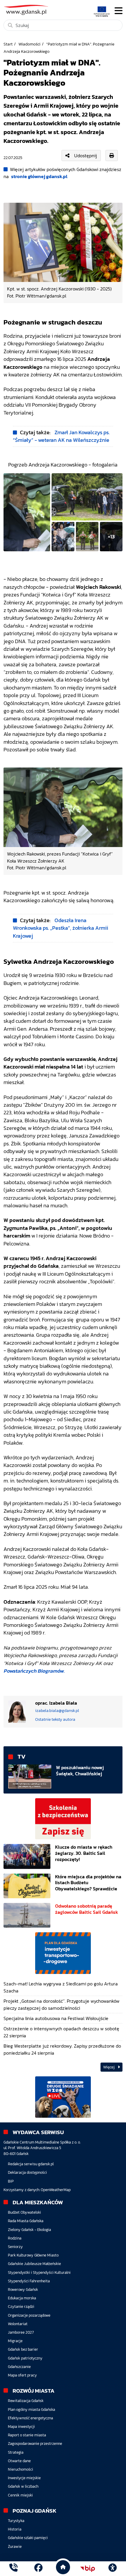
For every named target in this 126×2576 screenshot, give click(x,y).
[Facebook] (38, 2569)
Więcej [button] (109, 2067)
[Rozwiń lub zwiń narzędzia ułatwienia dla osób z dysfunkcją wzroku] (113, 2569)
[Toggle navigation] (119, 11)
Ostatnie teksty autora (55, 1719)
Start (8, 44)
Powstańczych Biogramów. (35, 1671)
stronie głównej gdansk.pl (39, 176)
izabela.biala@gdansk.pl (57, 1711)
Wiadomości (29, 44)
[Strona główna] (13, 2569)
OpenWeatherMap (56, 2190)
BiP (11, 2181)
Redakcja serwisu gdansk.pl (31, 2164)
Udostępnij (86, 155)
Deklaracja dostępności (27, 2172)
